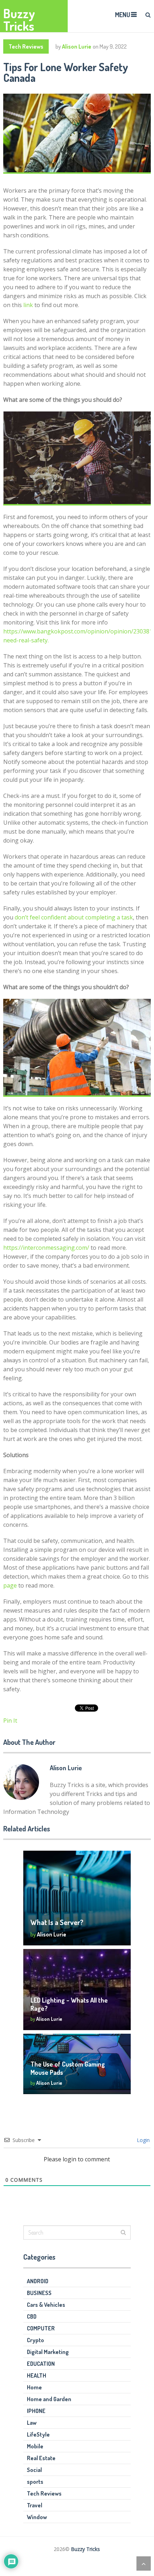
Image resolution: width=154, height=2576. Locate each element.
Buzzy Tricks (19, 20)
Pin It (10, 1721)
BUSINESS (39, 2293)
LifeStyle (38, 2434)
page (10, 1585)
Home (34, 2387)
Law (32, 2423)
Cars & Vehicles (46, 2305)
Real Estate (41, 2458)
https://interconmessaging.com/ (46, 1248)
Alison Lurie (77, 46)
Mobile (35, 2446)
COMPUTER (41, 2328)
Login (143, 2140)
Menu (122, 15)
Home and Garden (49, 2399)
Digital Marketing (48, 2352)
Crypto (35, 2340)
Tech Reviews (26, 46)
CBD (32, 2316)
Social (34, 2470)
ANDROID (38, 2281)
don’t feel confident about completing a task (74, 917)
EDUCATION (41, 2364)
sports (35, 2482)
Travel (35, 2505)
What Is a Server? (57, 1922)
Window (37, 2517)
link (28, 305)
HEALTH (37, 2375)
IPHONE (36, 2411)
